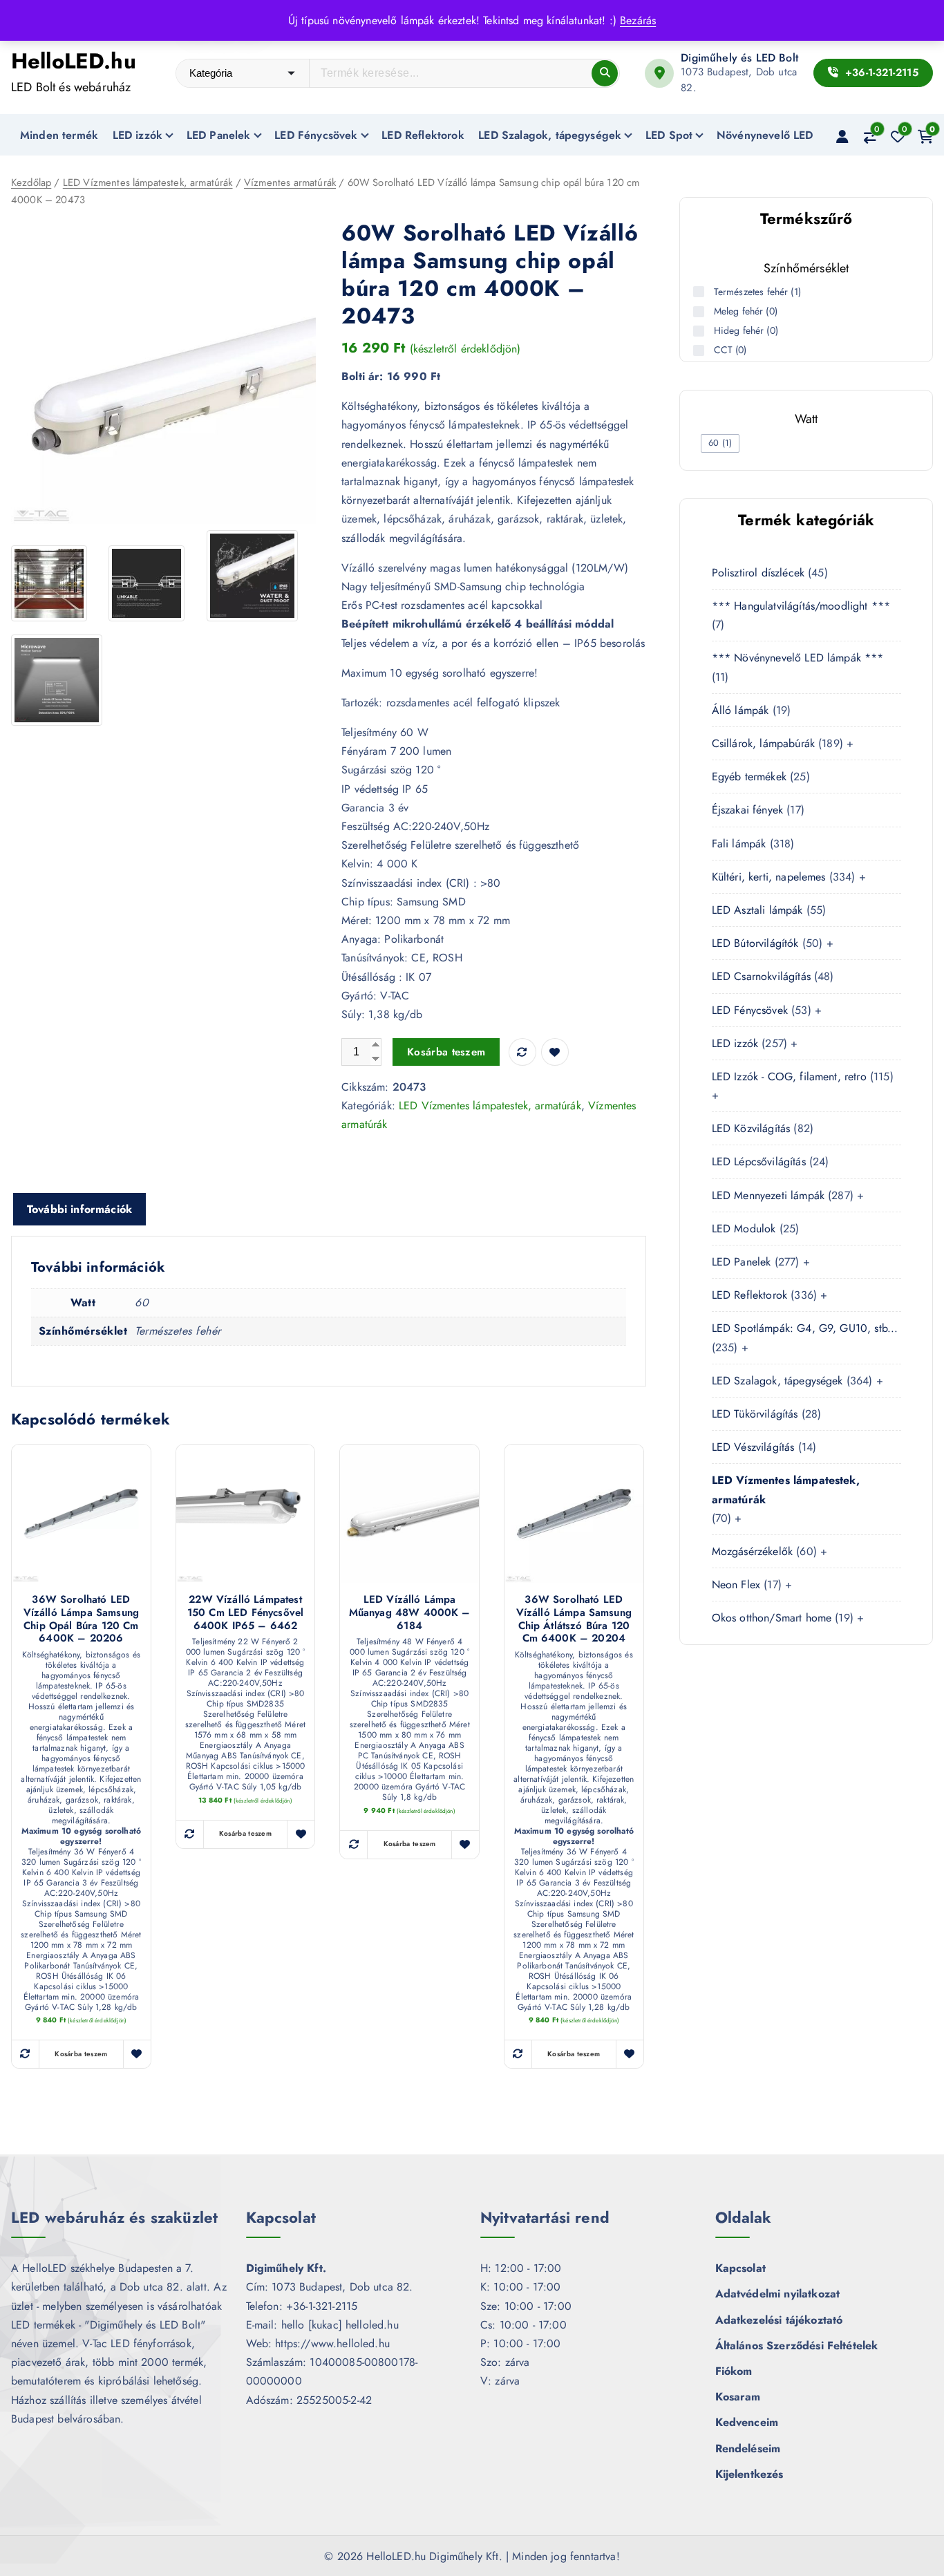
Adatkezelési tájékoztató (779, 2320)
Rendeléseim (748, 2448)
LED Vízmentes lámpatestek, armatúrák (148, 182)
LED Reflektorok (423, 135)
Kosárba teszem (446, 1052)
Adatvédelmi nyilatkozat (778, 2294)
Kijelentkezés (749, 2474)
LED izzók (138, 135)
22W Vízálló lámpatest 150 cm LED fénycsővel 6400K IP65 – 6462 (245, 1613)
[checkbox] (720, 443)
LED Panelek (219, 135)
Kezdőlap (31, 182)
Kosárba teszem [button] (81, 2054)
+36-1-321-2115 (880, 73)
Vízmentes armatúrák (290, 182)
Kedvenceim (747, 2422)
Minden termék (59, 135)
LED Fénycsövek (316, 135)
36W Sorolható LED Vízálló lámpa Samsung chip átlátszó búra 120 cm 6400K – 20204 (574, 1619)
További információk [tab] (79, 1209)
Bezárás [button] (638, 20)
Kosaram (738, 2397)
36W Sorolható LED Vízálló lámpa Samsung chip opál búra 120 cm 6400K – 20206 (81, 1619)
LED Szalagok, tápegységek (550, 135)
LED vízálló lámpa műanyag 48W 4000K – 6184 (410, 1613)
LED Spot (669, 135)
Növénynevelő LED (765, 135)
